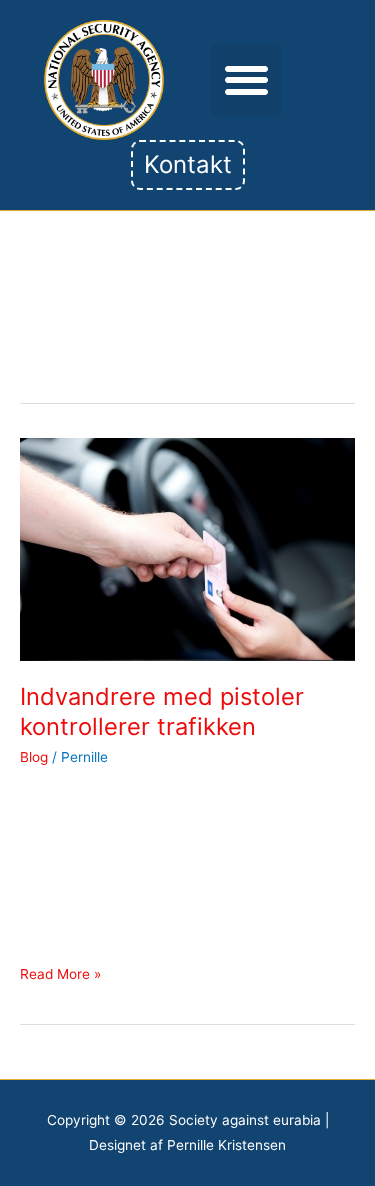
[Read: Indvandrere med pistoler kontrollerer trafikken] (187, 548)
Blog (34, 757)
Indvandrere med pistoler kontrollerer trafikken (162, 712)
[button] (246, 80)
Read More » (60, 972)
